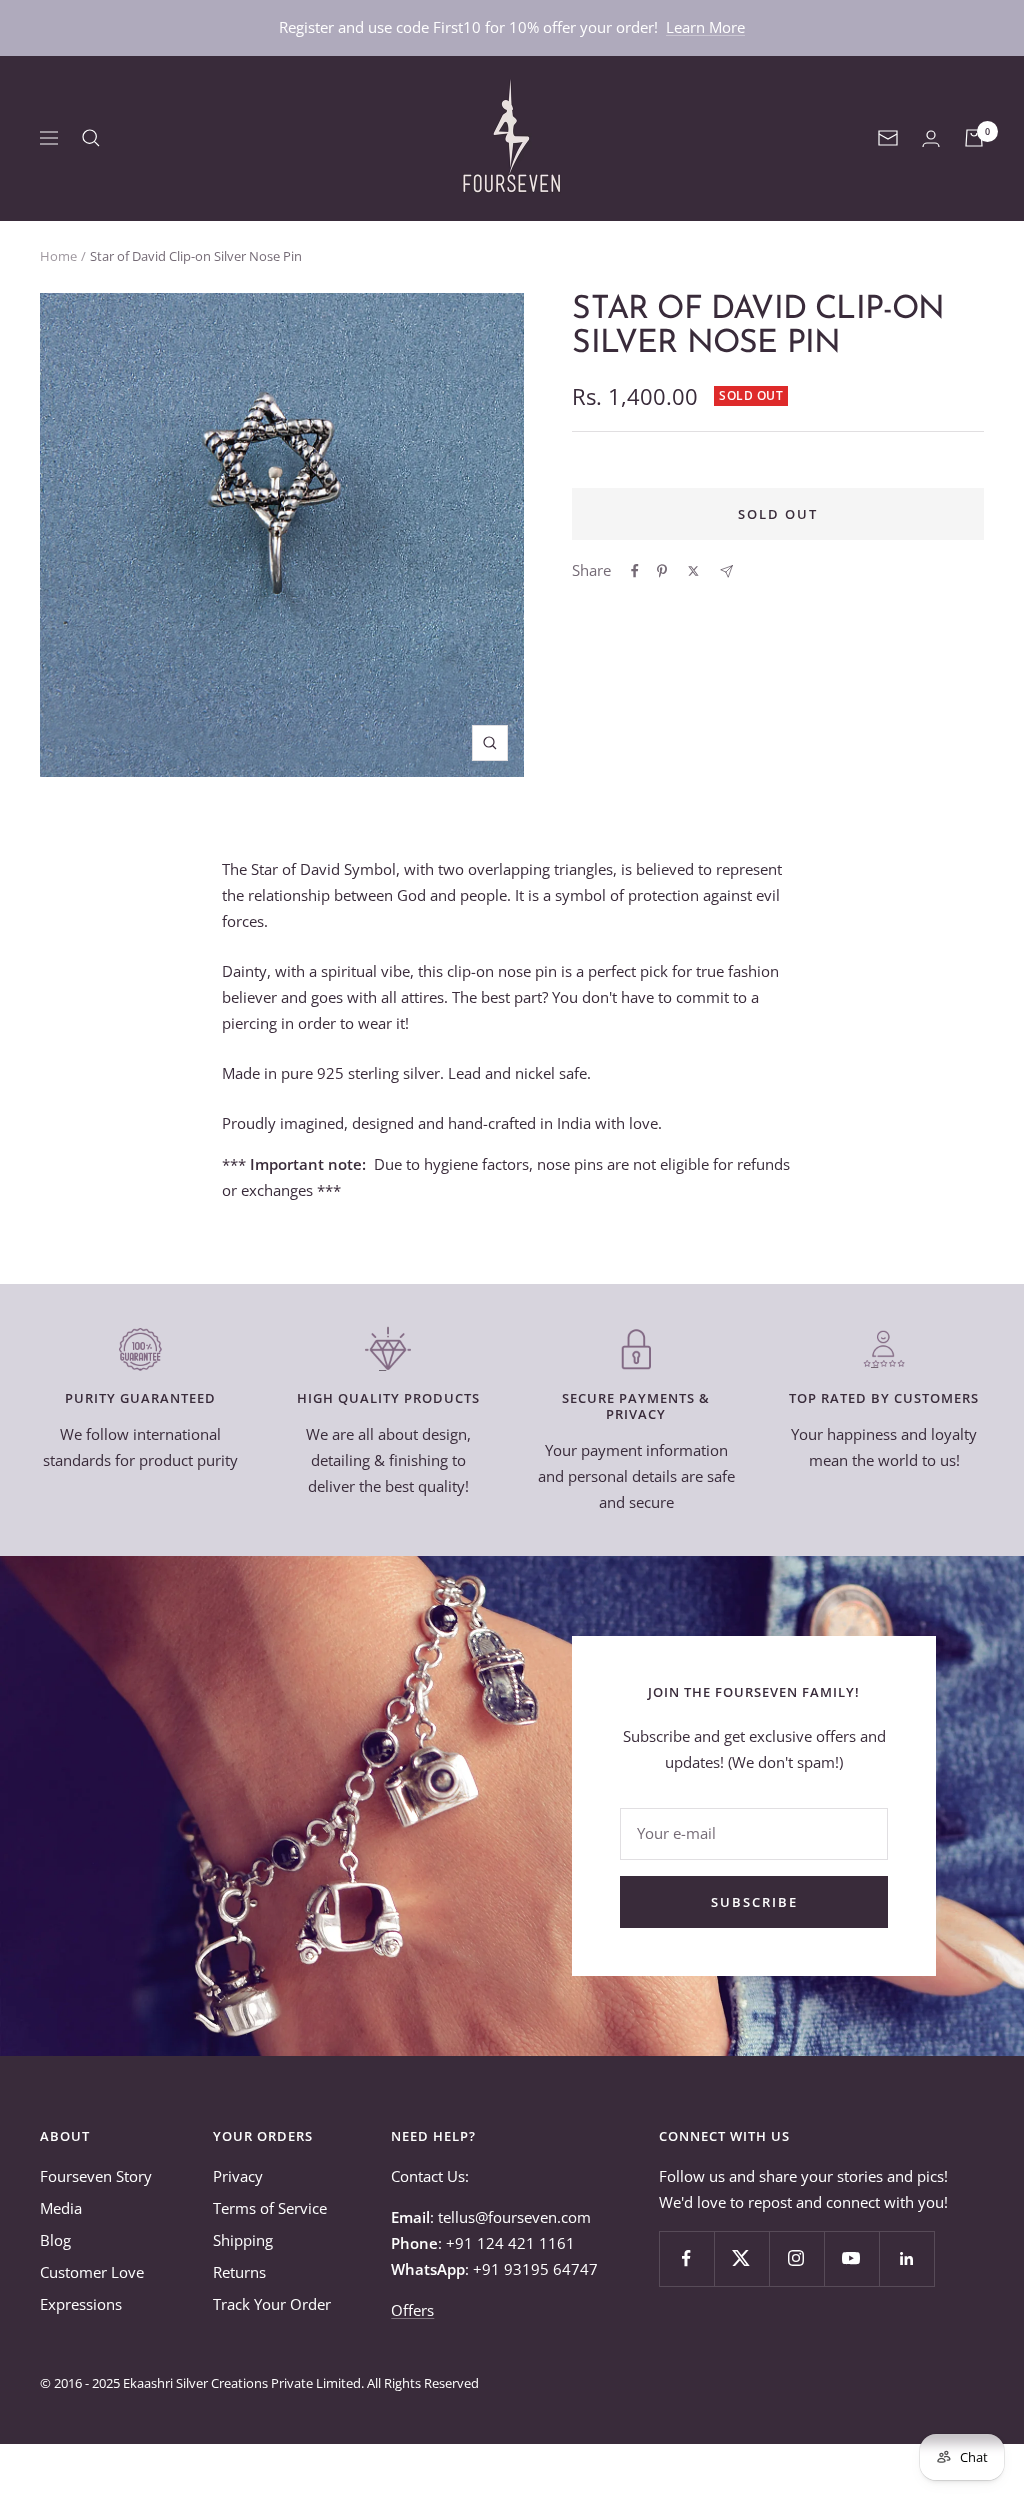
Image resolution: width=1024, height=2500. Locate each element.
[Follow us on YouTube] (851, 2258)
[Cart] (974, 138)
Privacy (238, 2176)
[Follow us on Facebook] (686, 2258)
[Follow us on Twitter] (741, 2258)
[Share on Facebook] (635, 571)
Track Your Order (272, 2304)
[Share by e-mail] (726, 571)
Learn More (705, 27)
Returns (239, 2272)
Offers (412, 2310)
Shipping (243, 2240)
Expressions (81, 2304)
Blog (55, 2240)
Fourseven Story (96, 2176)
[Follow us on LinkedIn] (906, 2258)
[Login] (931, 138)
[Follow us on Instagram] (796, 2258)
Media (61, 2208)
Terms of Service (270, 2208)
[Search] (91, 138)
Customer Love (92, 2272)
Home (58, 256)
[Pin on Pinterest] (662, 571)
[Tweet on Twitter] (693, 571)
